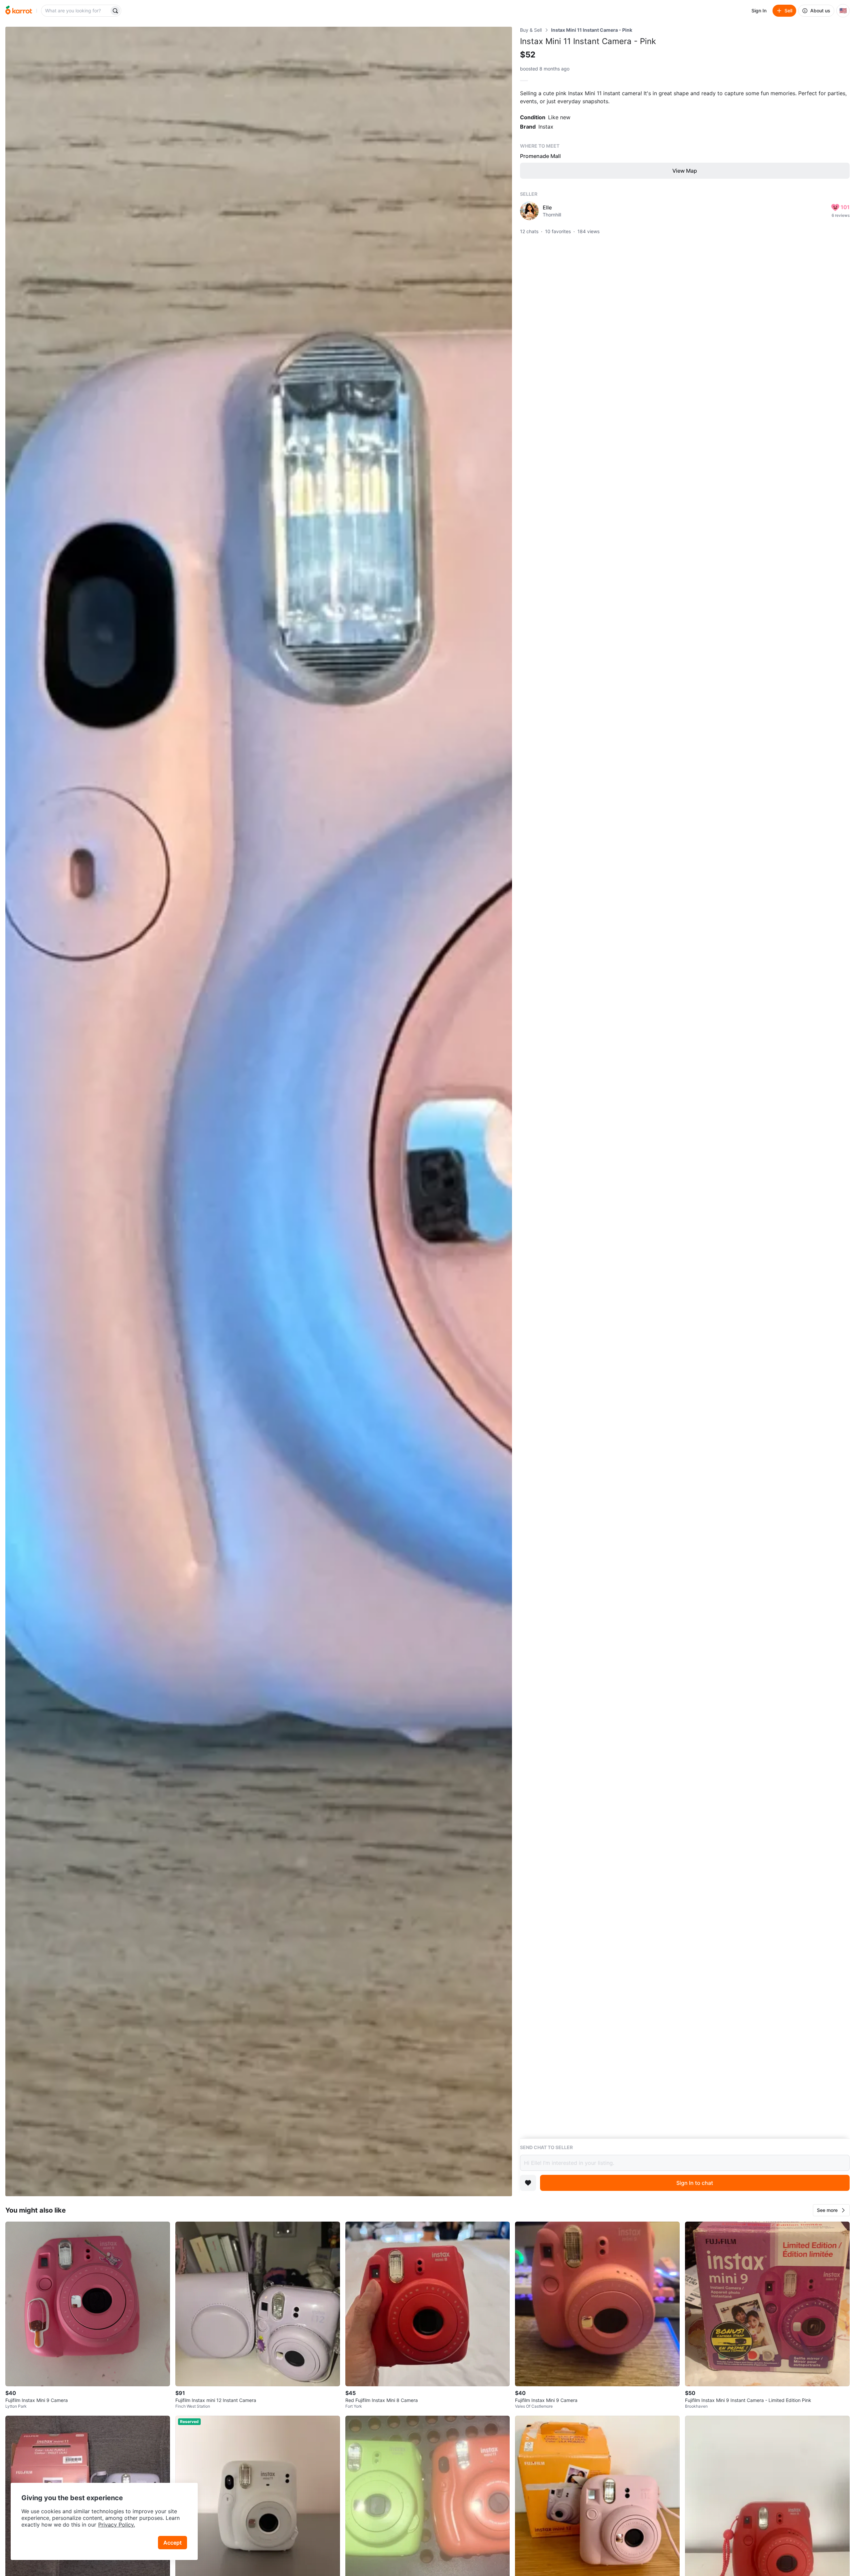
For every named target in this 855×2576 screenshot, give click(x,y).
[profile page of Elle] (529, 211)
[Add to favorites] (528, 2183)
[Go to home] (19, 11)
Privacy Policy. (117, 2525)
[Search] (115, 11)
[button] (831, 2210)
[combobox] (76, 11)
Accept (173, 2543)
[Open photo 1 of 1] (259, 1111)
